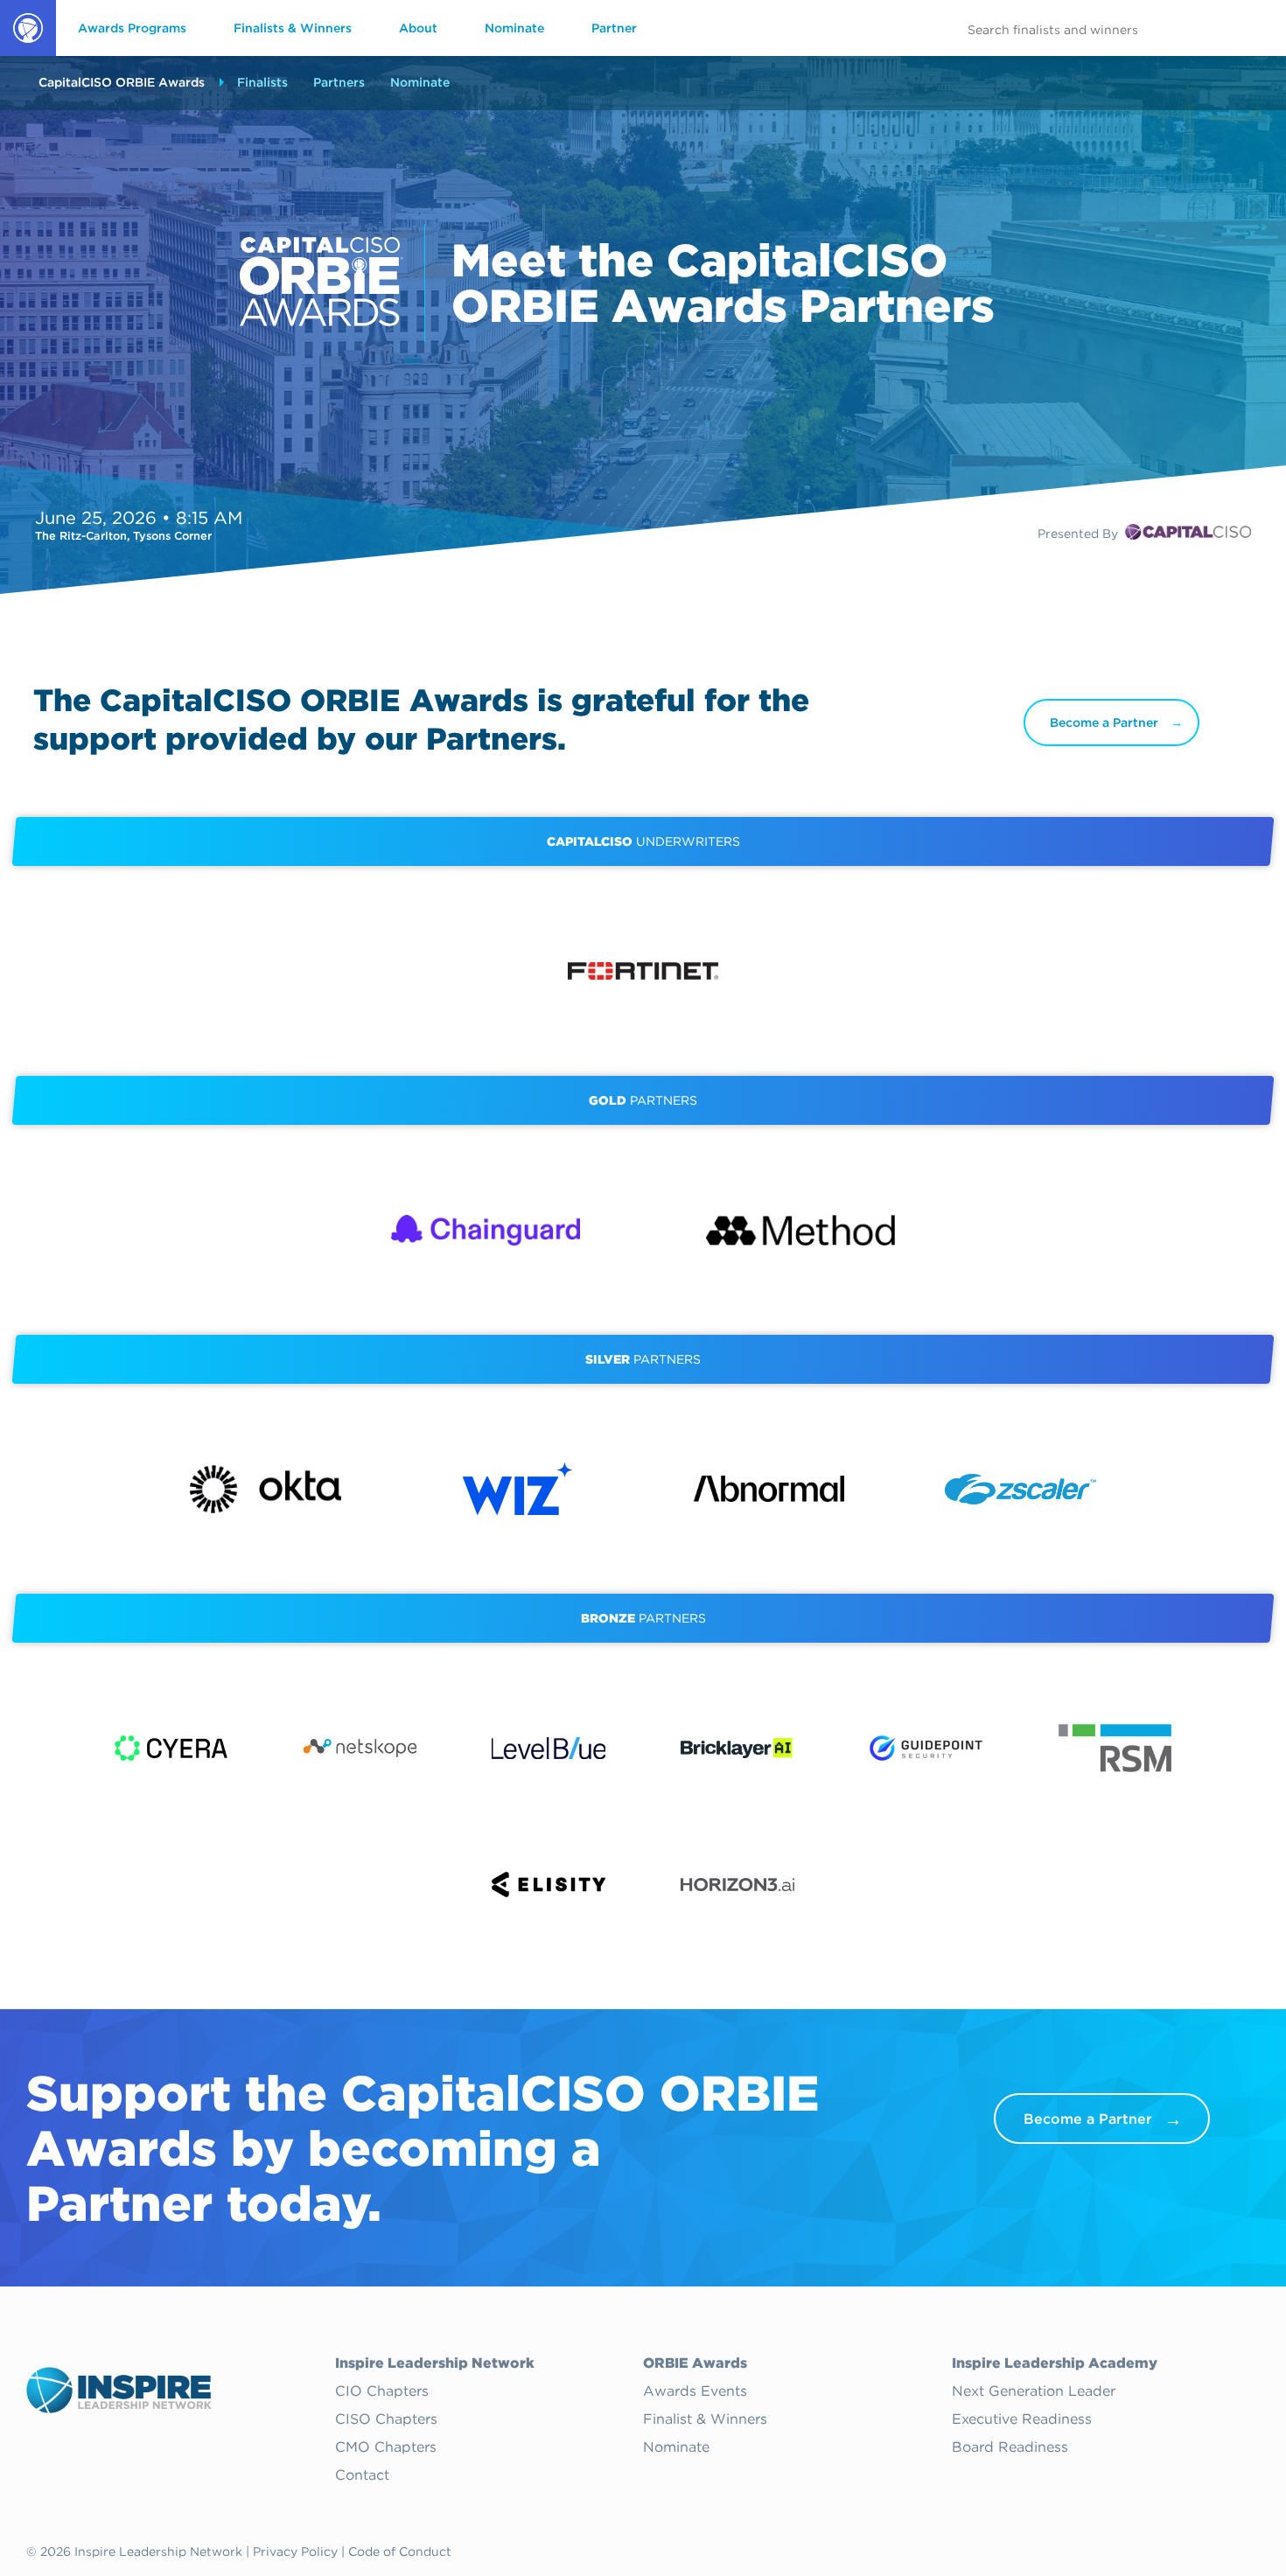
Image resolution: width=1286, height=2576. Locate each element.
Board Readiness (1010, 2447)
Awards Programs (132, 28)
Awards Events (695, 2391)
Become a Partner (1104, 723)
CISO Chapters (386, 2419)
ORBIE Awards (27, 55)
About (418, 28)
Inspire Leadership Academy (1055, 2363)
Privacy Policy (295, 2552)
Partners (339, 82)
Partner (614, 28)
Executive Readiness (1022, 2419)
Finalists (262, 82)
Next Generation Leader (1034, 2391)
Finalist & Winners (705, 2419)
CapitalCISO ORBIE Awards (122, 82)
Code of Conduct (400, 2552)
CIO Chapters (382, 2391)
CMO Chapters (386, 2447)
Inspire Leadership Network (435, 2363)
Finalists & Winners (293, 28)
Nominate (514, 28)
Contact (362, 2475)
